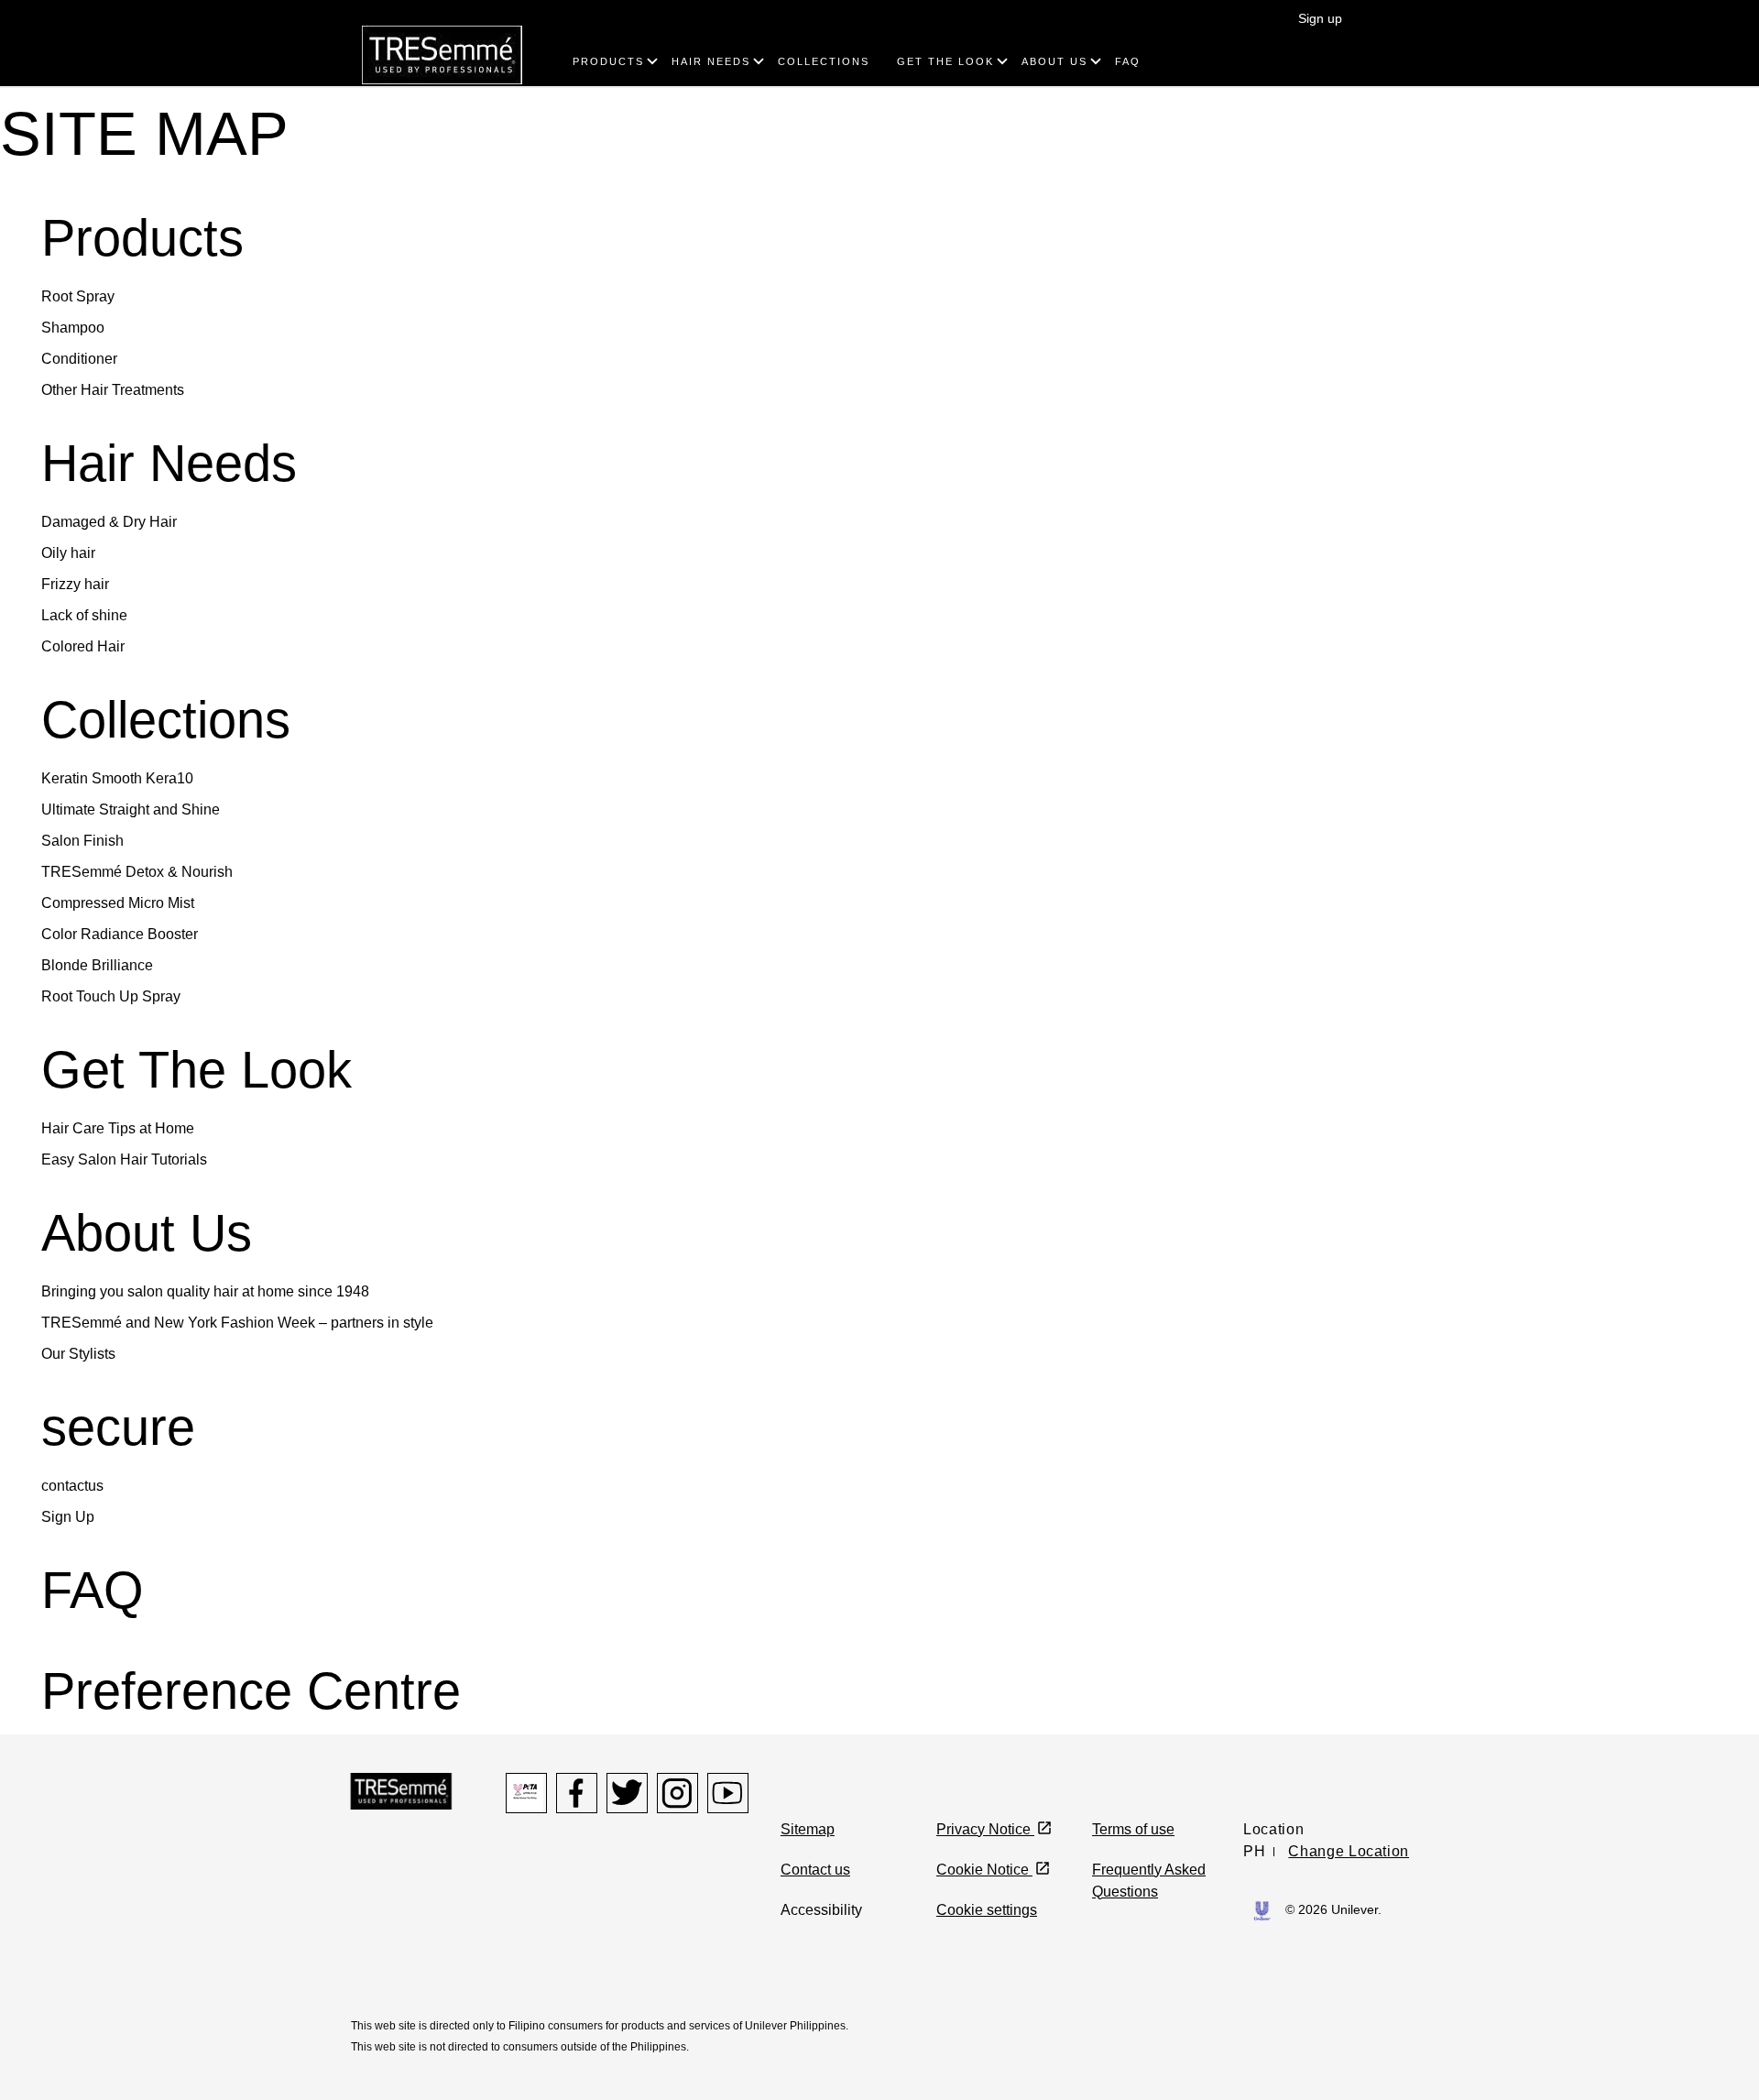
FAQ (1128, 61)
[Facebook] (577, 1793)
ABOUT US (1054, 61)
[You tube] (728, 1793)
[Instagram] (677, 1793)
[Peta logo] (526, 1793)
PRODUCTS (608, 61)
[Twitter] (627, 1793)
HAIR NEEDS (711, 61)
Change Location (1349, 1851)
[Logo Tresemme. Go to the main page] (442, 54)
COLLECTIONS (824, 61)
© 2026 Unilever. (1333, 1909)
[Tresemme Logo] (401, 1790)
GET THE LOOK (945, 61)
